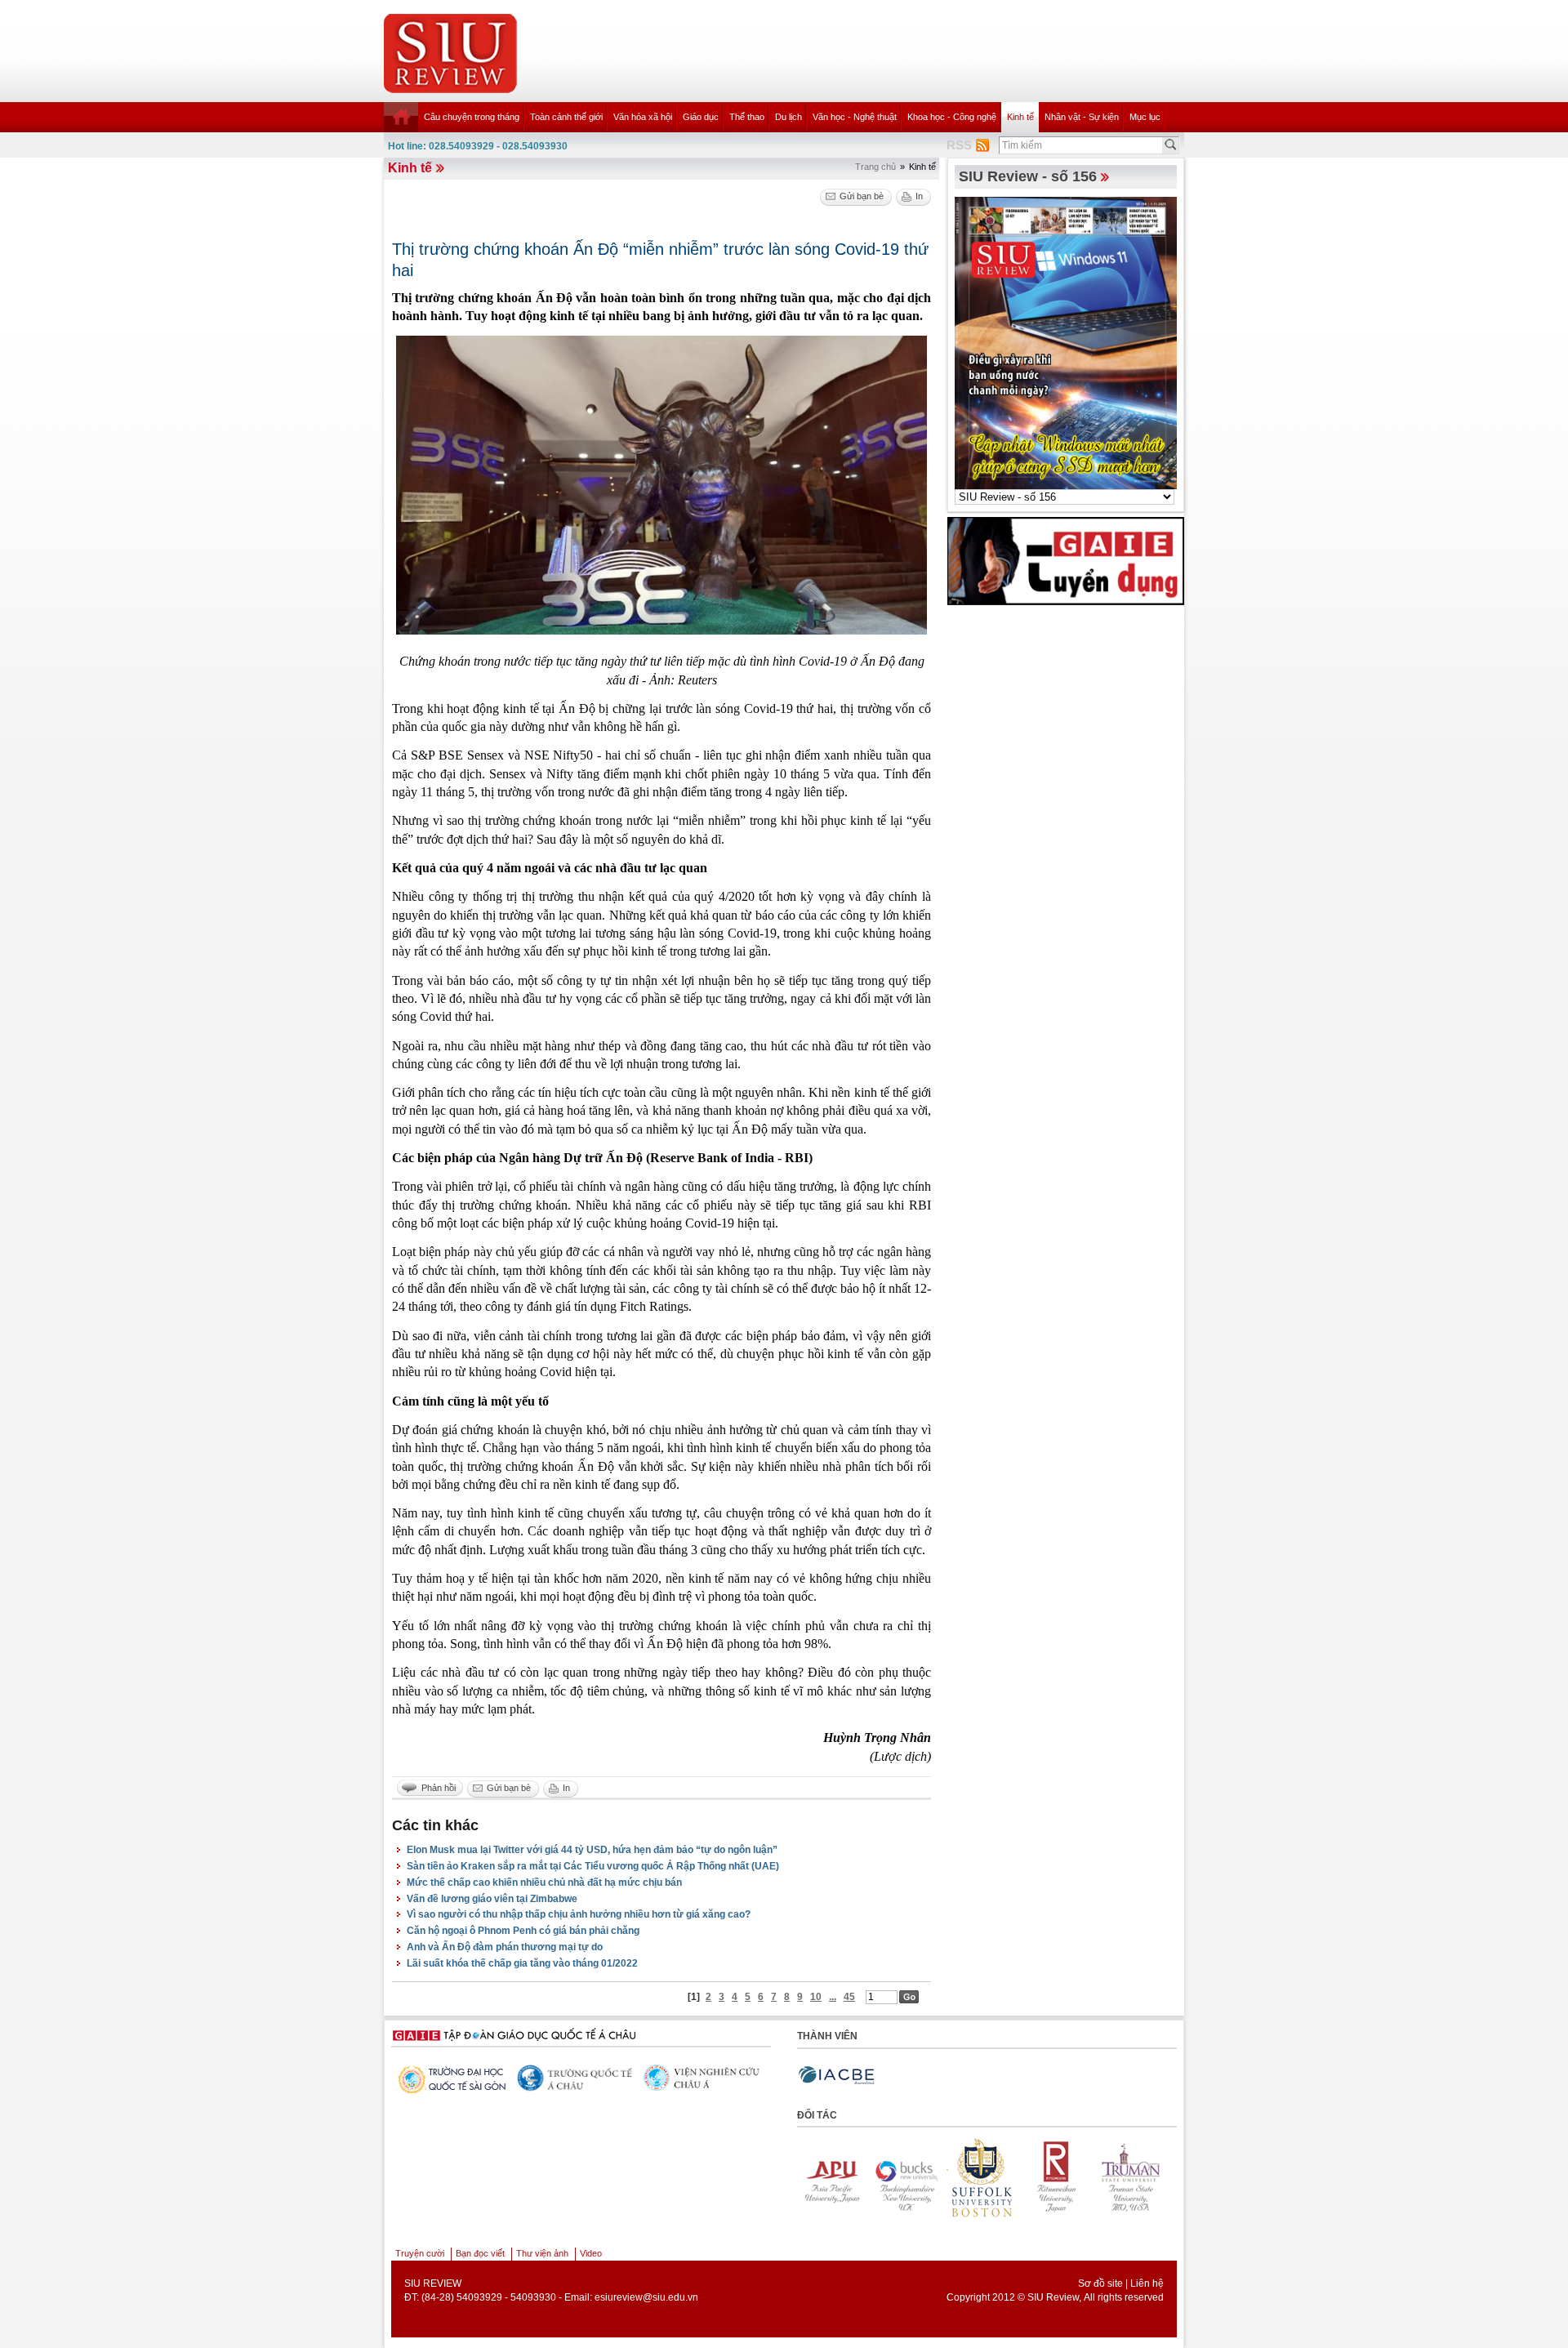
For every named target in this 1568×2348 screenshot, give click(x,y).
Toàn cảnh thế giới (566, 117)
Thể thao (747, 117)
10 (816, 1997)
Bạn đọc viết (480, 2253)
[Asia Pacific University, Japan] (1102, 2178)
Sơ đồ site (1100, 2283)
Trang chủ (875, 167)
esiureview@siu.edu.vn (646, 2297)
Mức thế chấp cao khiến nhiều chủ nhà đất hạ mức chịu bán (544, 1882)
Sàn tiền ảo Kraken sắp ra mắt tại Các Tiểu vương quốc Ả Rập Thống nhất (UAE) (593, 1866)
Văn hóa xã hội (643, 117)
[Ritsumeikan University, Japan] (951, 2178)
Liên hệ (1147, 2283)
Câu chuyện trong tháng (472, 117)
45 (849, 1997)
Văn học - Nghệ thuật (855, 117)
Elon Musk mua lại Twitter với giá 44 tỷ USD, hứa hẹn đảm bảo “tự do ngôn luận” (592, 1850)
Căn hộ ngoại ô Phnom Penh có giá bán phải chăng (523, 1931)
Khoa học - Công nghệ (952, 117)
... (833, 1997)
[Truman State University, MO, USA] (1027, 2178)
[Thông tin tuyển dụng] (1066, 560)
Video (591, 2253)
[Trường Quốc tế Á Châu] (450, 2079)
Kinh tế (1020, 117)
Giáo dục (701, 117)
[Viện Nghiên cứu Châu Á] (577, 2078)
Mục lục (1145, 117)
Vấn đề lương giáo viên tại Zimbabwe (492, 1899)
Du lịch (788, 117)
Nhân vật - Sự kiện (1082, 117)
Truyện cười (420, 2253)
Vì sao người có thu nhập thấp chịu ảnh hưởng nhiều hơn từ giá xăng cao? (579, 1914)
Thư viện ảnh (542, 2253)
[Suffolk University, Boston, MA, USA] (876, 2178)
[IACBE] (836, 2076)
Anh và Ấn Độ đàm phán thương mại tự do (505, 1947)
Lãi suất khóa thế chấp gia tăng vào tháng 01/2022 (522, 1963)
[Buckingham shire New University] (801, 2178)
